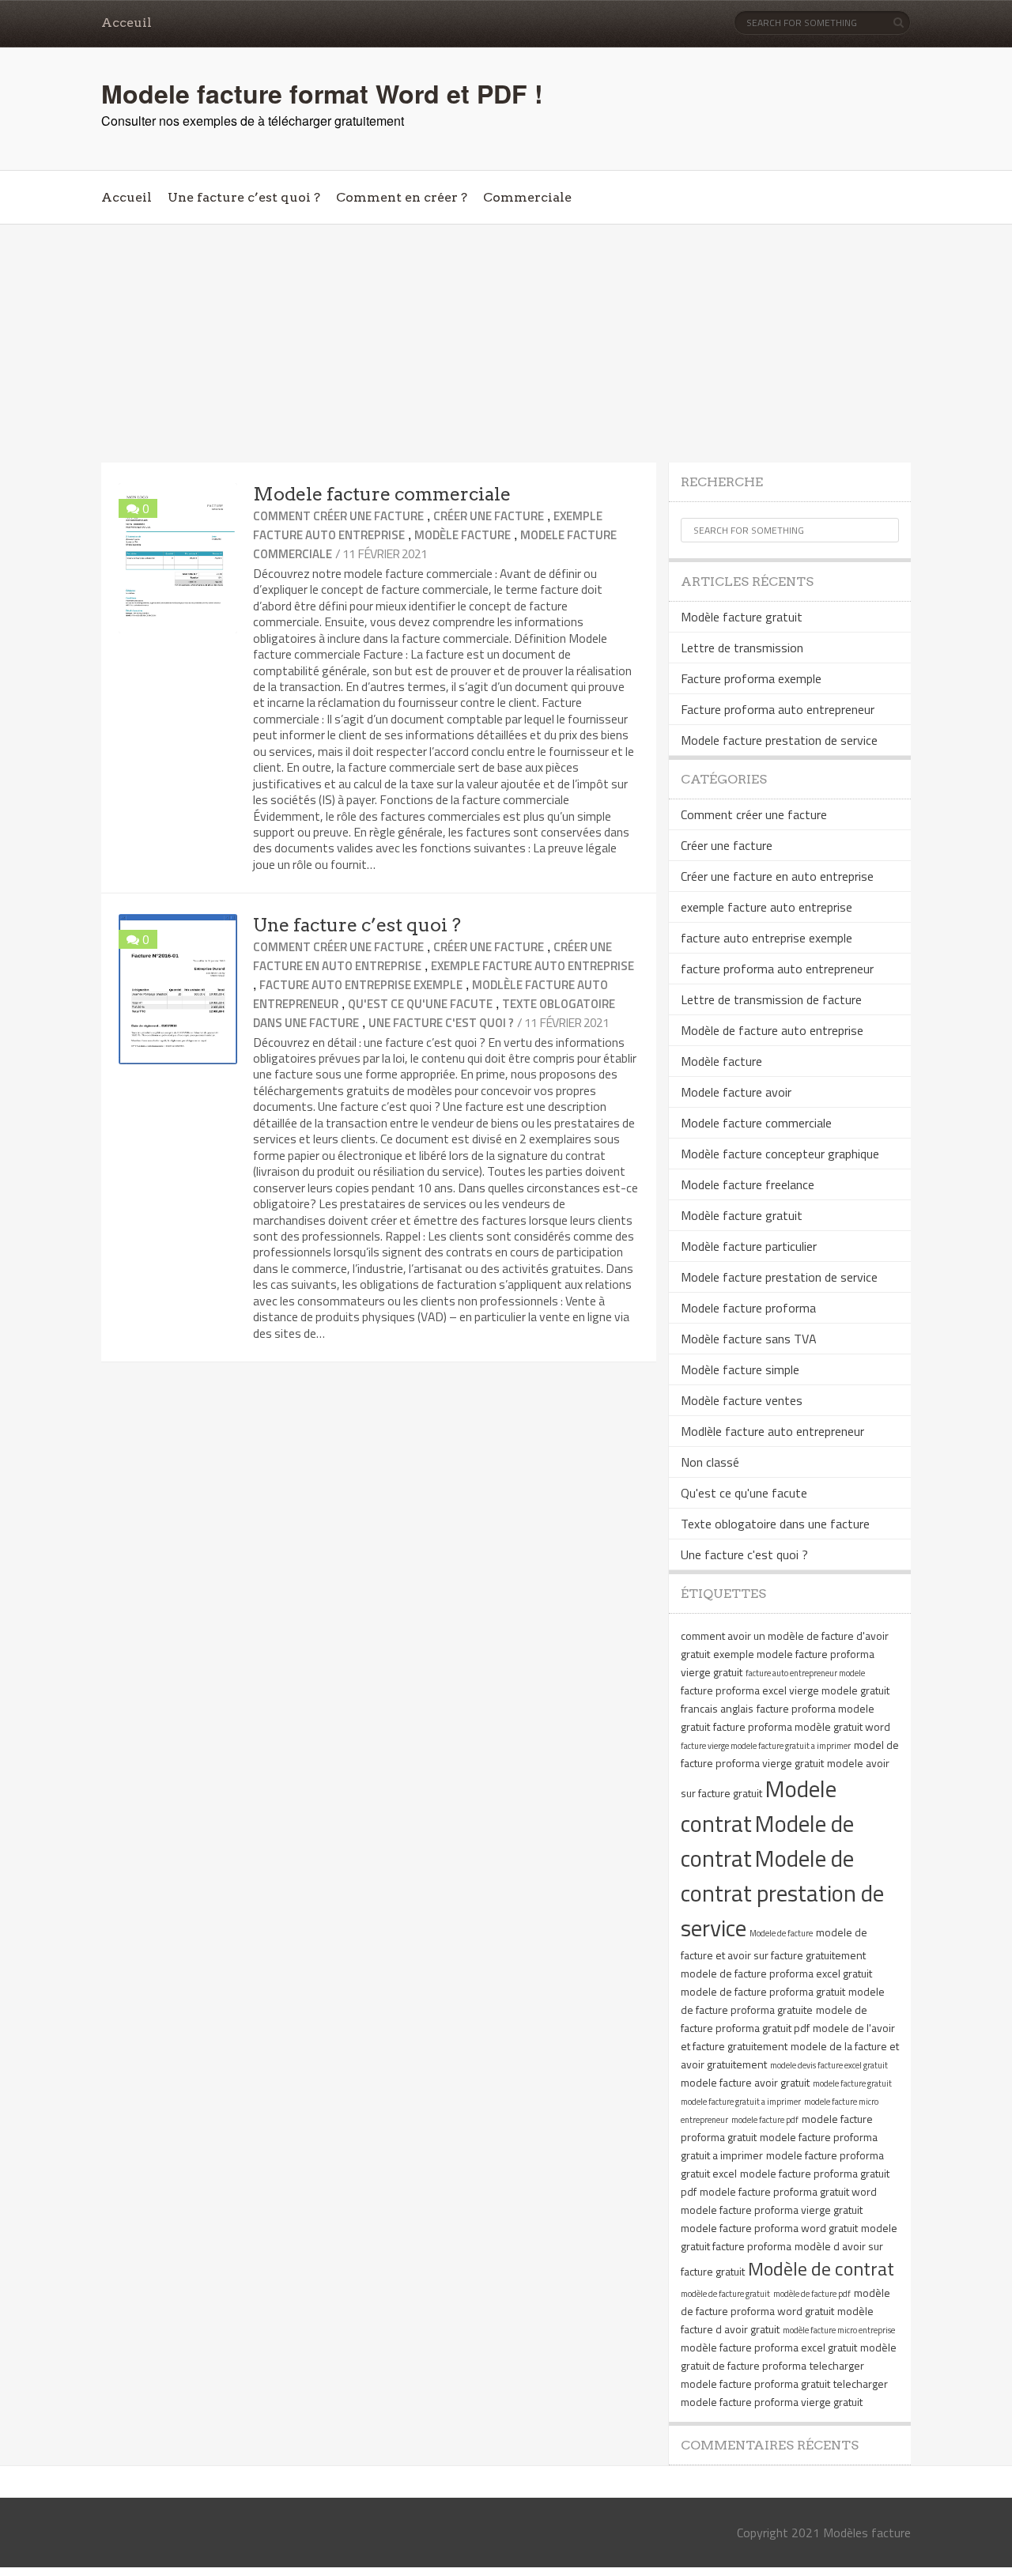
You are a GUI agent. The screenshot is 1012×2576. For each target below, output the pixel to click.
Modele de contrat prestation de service (782, 1893)
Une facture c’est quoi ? (244, 197)
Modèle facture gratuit (742, 617)
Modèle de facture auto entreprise (772, 1030)
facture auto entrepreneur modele (805, 1673)
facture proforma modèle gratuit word (802, 1726)
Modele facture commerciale (382, 494)
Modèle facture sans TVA (749, 1339)
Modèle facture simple (740, 1369)
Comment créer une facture (338, 516)
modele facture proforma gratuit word (788, 2191)
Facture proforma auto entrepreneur (778, 709)
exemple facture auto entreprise (532, 966)
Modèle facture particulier (749, 1246)
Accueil (126, 197)
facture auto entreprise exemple (361, 985)
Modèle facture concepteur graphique (780, 1154)
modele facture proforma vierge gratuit (772, 2210)
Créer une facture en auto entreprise (777, 876)
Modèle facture (463, 535)
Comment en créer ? (402, 197)
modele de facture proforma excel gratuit (776, 1973)
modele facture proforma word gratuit (769, 2228)
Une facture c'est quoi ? (441, 1023)
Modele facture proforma (748, 1308)
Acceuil (126, 23)
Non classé (710, 1462)
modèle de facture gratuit (725, 2294)
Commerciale (527, 197)
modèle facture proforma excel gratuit (769, 2347)
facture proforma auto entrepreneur (777, 969)
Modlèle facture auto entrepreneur (772, 1431)
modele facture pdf (765, 2120)
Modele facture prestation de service (779, 740)
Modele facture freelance (748, 1184)
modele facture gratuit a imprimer (741, 2102)
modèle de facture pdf (812, 2294)
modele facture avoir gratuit (745, 2082)
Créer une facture (489, 516)
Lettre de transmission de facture (771, 999)
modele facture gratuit (852, 2083)
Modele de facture (781, 1933)
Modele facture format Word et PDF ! (322, 93)
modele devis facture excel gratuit (829, 2065)
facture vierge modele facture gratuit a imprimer (766, 1746)
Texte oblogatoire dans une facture (775, 1524)
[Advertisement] (506, 344)
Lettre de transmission (742, 648)
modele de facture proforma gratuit (763, 1991)
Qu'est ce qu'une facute (420, 1004)
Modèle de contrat (821, 2268)
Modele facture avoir (736, 1092)
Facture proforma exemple (751, 678)
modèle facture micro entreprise (839, 2330)
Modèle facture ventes (742, 1400)
